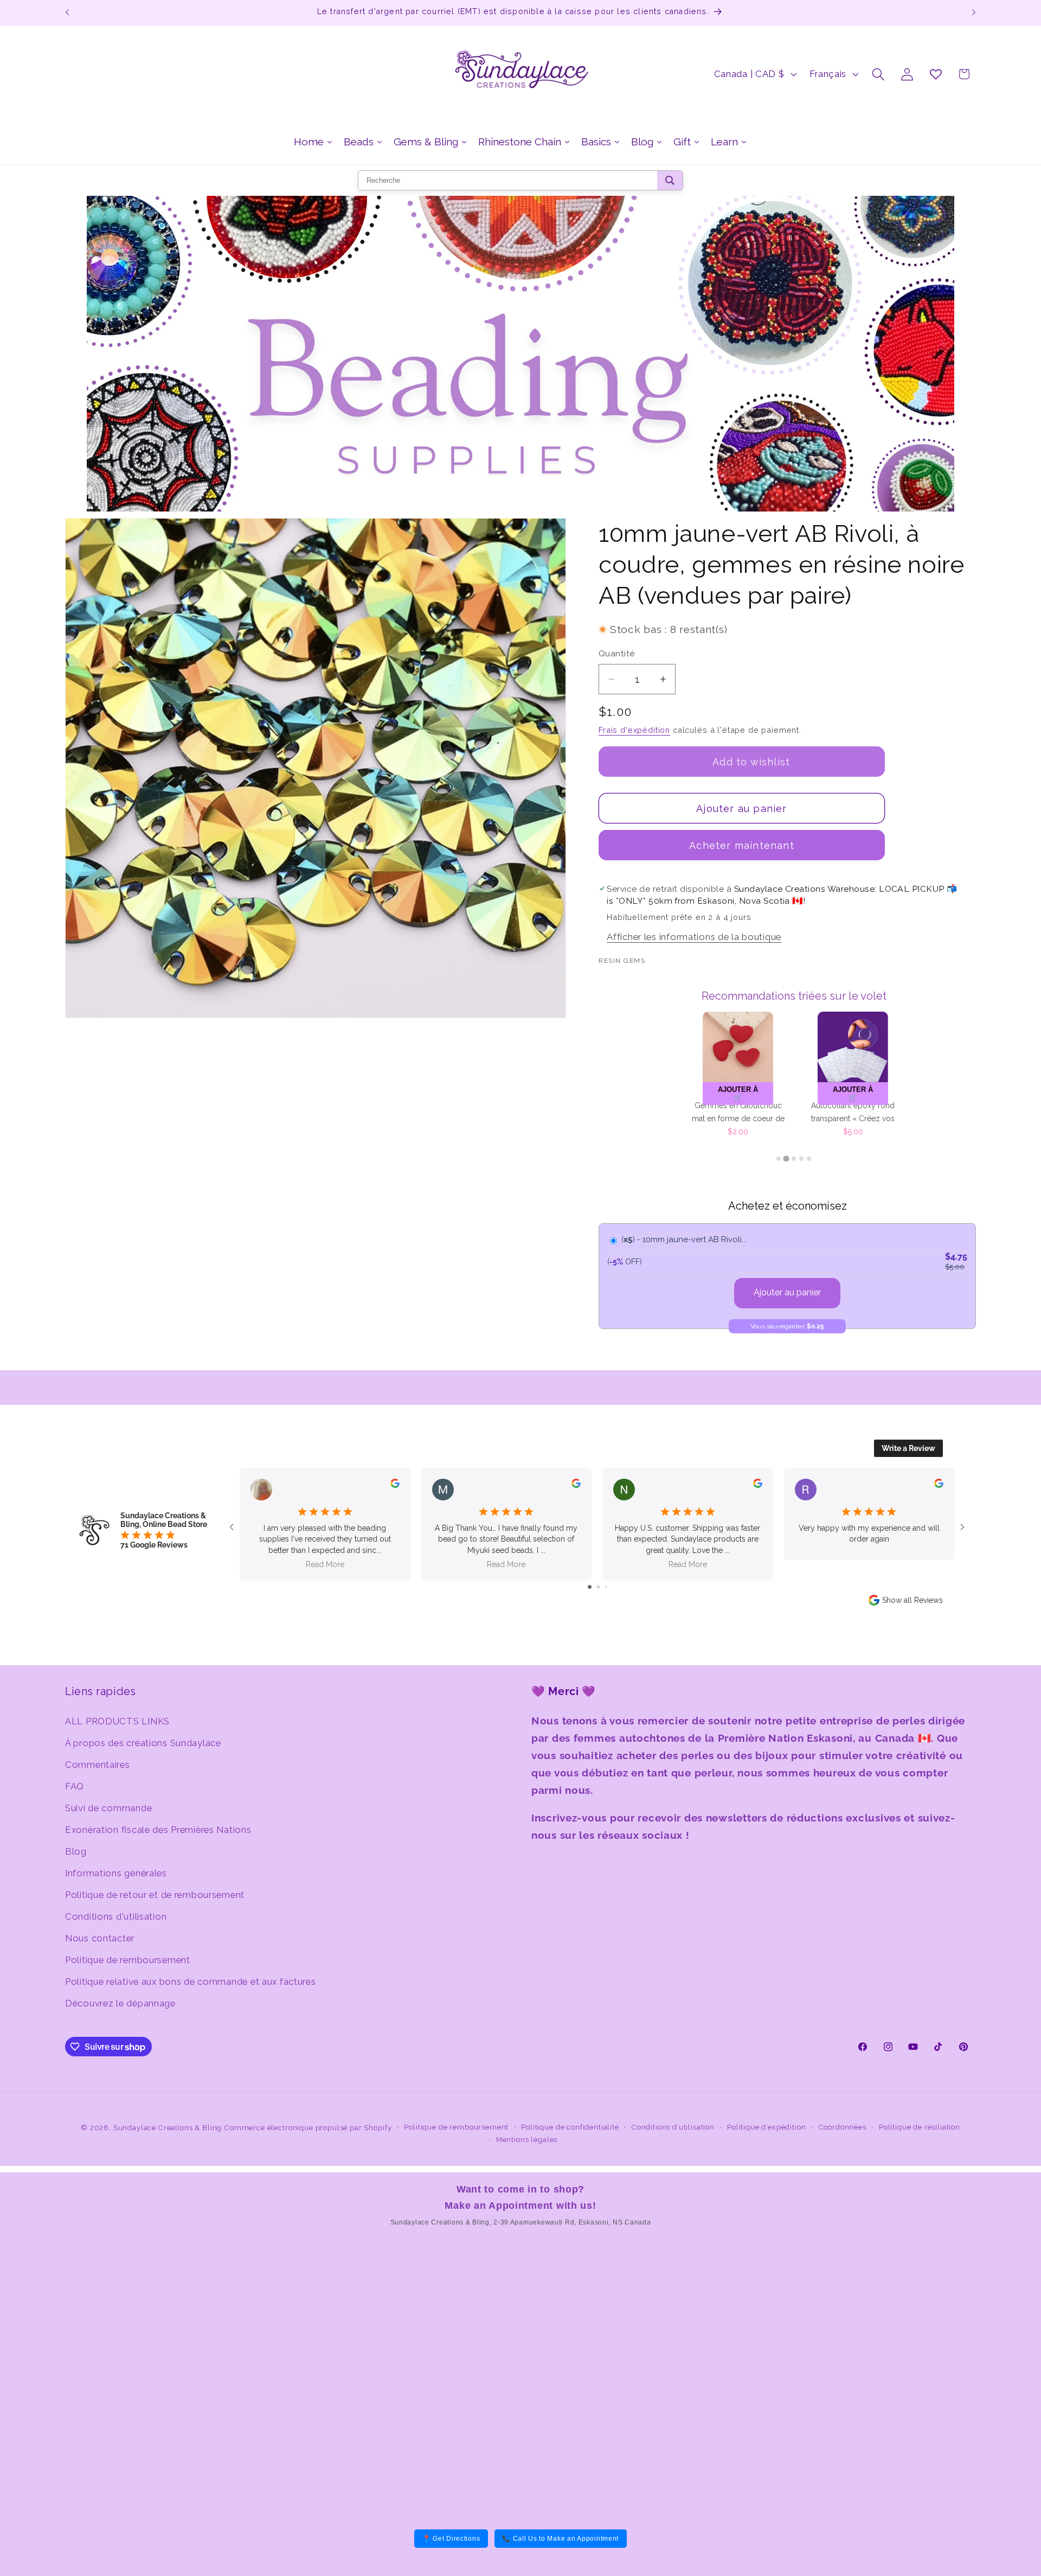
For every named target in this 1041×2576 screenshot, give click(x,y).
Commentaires (98, 1765)
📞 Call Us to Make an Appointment (560, 2539)
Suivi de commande (108, 1808)
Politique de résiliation (920, 2127)
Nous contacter (100, 1938)
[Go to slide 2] (598, 1587)
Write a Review (908, 1448)
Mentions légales (527, 2140)
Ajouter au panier (787, 1292)
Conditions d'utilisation (116, 1916)
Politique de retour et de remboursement (155, 1895)
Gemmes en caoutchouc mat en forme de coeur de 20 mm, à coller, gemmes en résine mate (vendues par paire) (738, 1113)
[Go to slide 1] (590, 1587)
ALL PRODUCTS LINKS (117, 1721)
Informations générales (116, 1873)
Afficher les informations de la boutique (694, 937)
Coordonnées (843, 2127)
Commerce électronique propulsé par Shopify (308, 2128)
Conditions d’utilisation (673, 2127)
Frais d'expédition (634, 730)
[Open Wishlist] (936, 74)
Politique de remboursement (128, 1960)
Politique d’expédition (766, 2127)
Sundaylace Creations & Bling (168, 2128)
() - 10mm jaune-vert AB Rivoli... (684, 1239)
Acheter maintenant (742, 845)
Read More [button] (325, 1564)
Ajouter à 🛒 (738, 1094)
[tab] (779, 1159)
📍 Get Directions (451, 2539)
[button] (879, 74)
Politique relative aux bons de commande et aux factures (191, 1981)
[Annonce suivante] (974, 12)
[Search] (670, 180)
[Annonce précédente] (67, 12)
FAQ (75, 1786)
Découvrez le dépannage (120, 2003)
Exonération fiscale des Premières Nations (158, 1830)
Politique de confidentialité (570, 2127)
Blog (76, 1851)
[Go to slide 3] (606, 1587)
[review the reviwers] (395, 1485)
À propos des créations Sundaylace (143, 1743)
